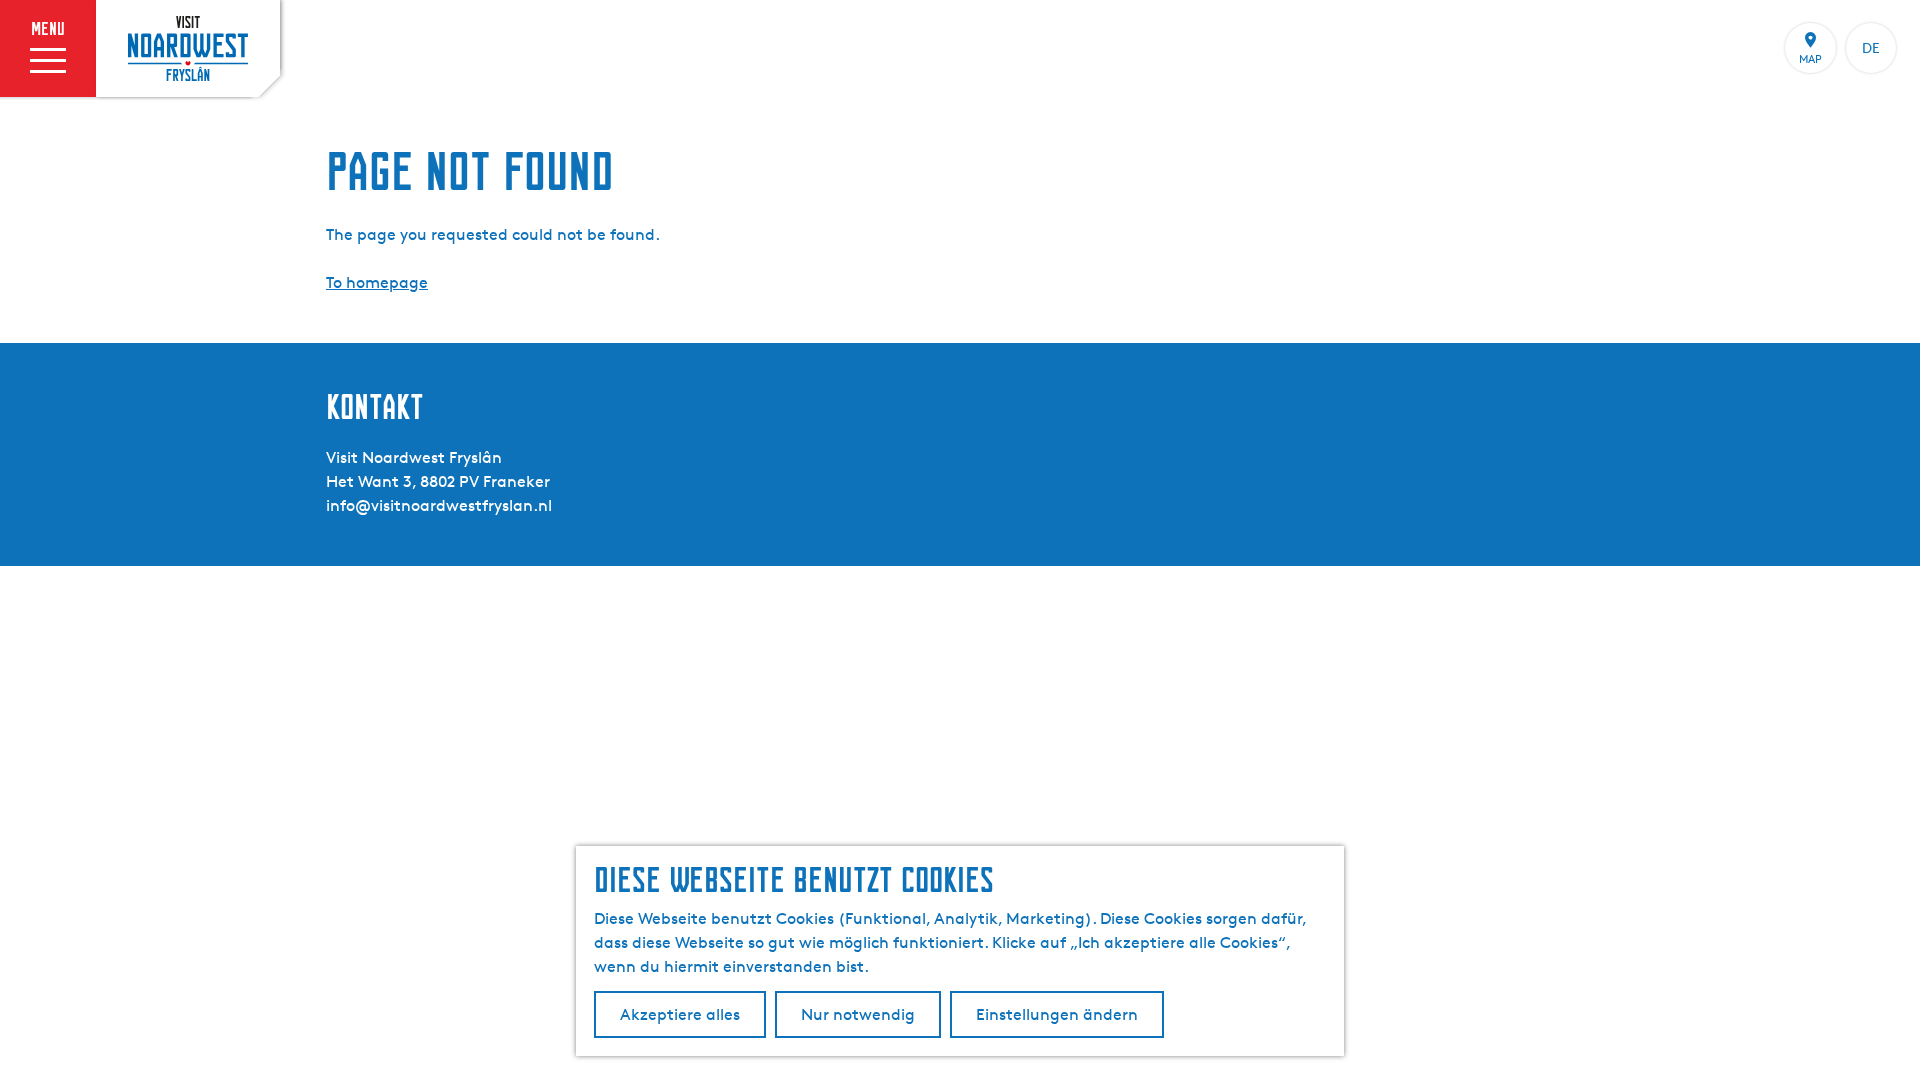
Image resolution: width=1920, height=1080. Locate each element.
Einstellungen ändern (1057, 1014)
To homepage (377, 282)
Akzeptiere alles (680, 1014)
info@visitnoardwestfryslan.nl (439, 505)
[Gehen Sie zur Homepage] (188, 48)
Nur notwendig (858, 1014)
